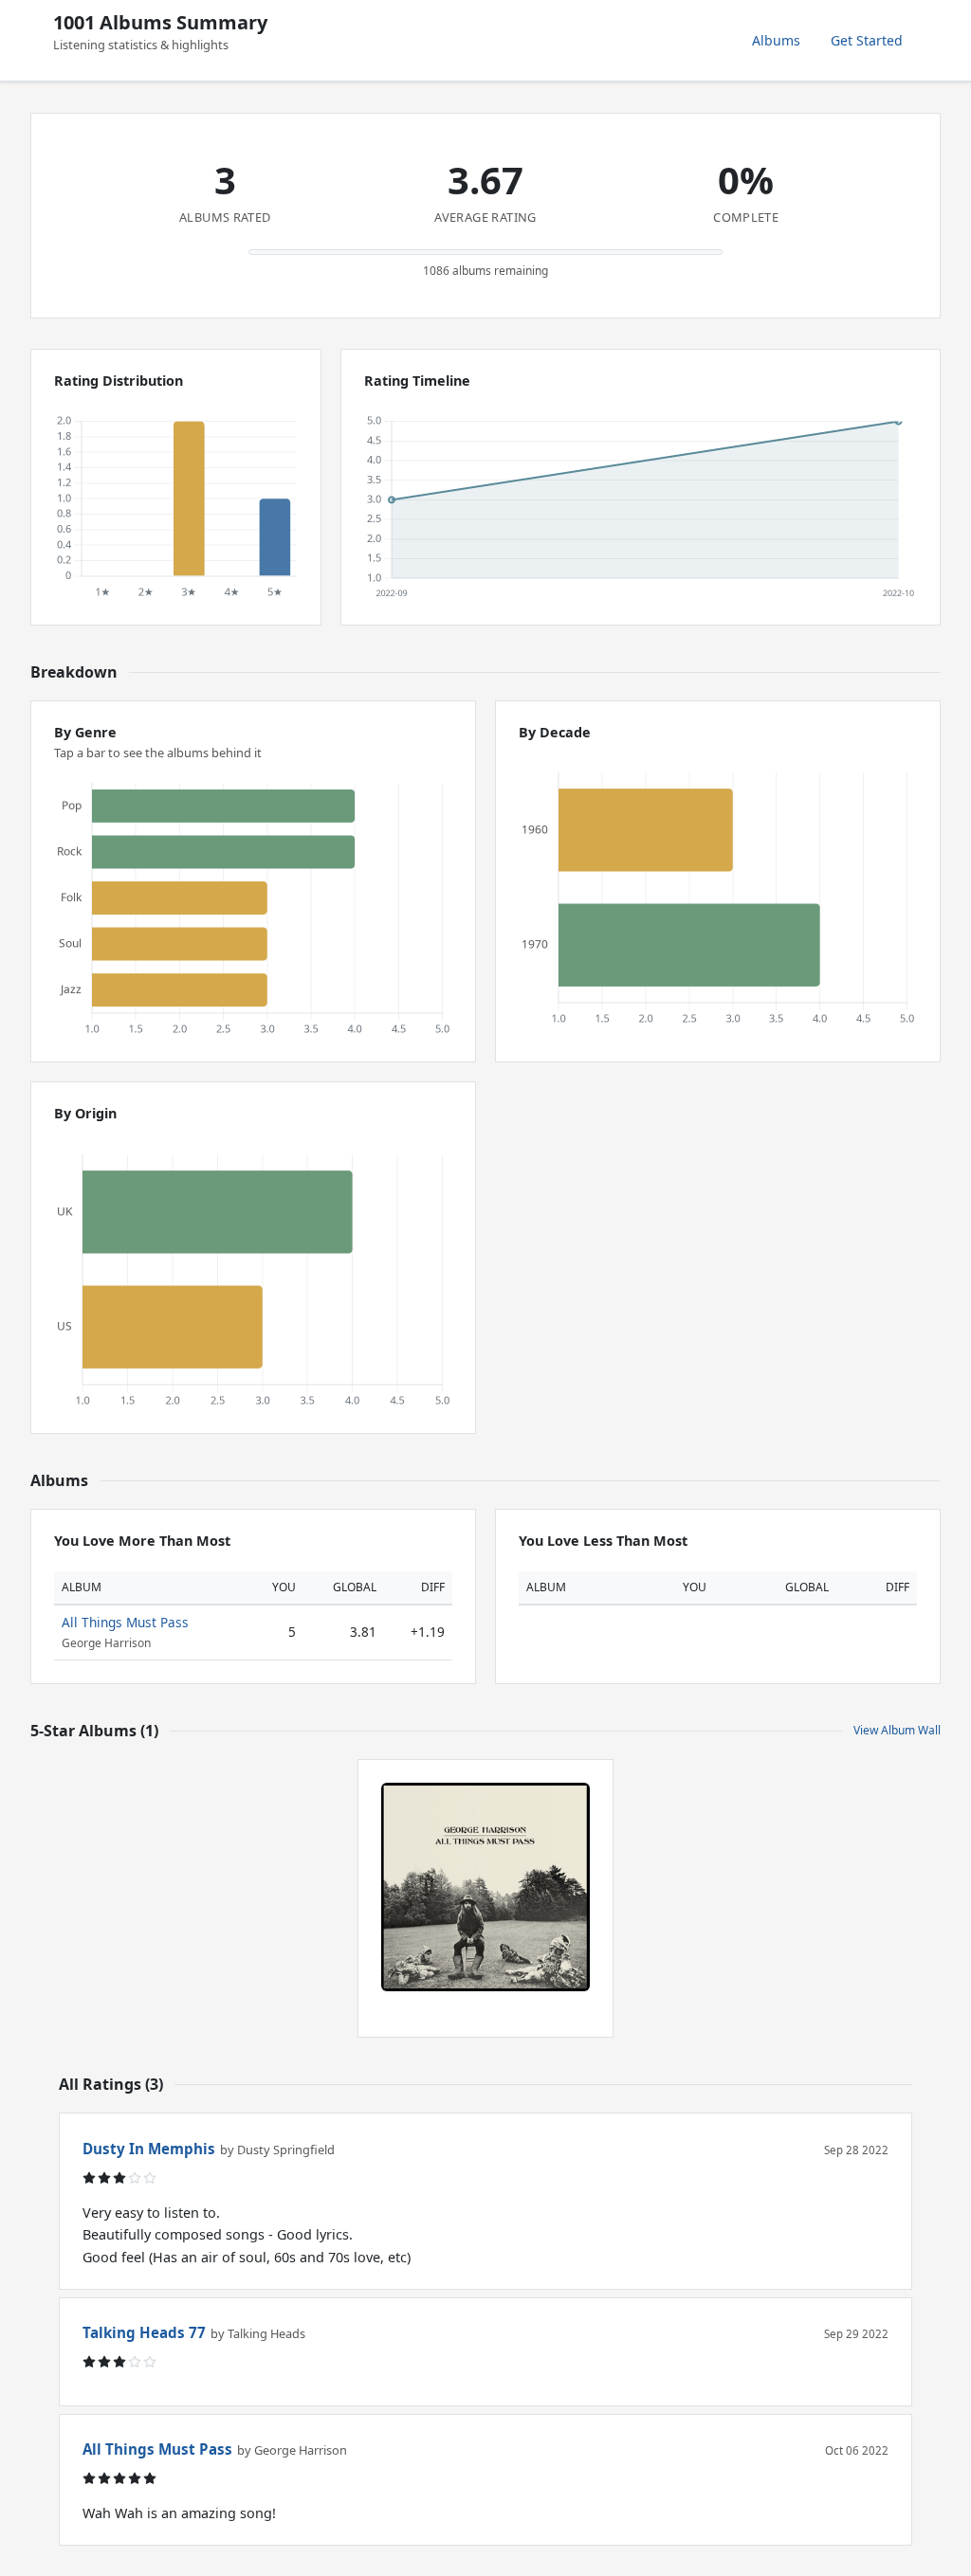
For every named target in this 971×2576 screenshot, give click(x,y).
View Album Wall (897, 1730)
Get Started (867, 40)
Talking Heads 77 (144, 2332)
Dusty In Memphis (149, 2149)
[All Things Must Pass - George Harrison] (485, 1887)
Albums (776, 40)
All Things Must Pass (125, 1622)
